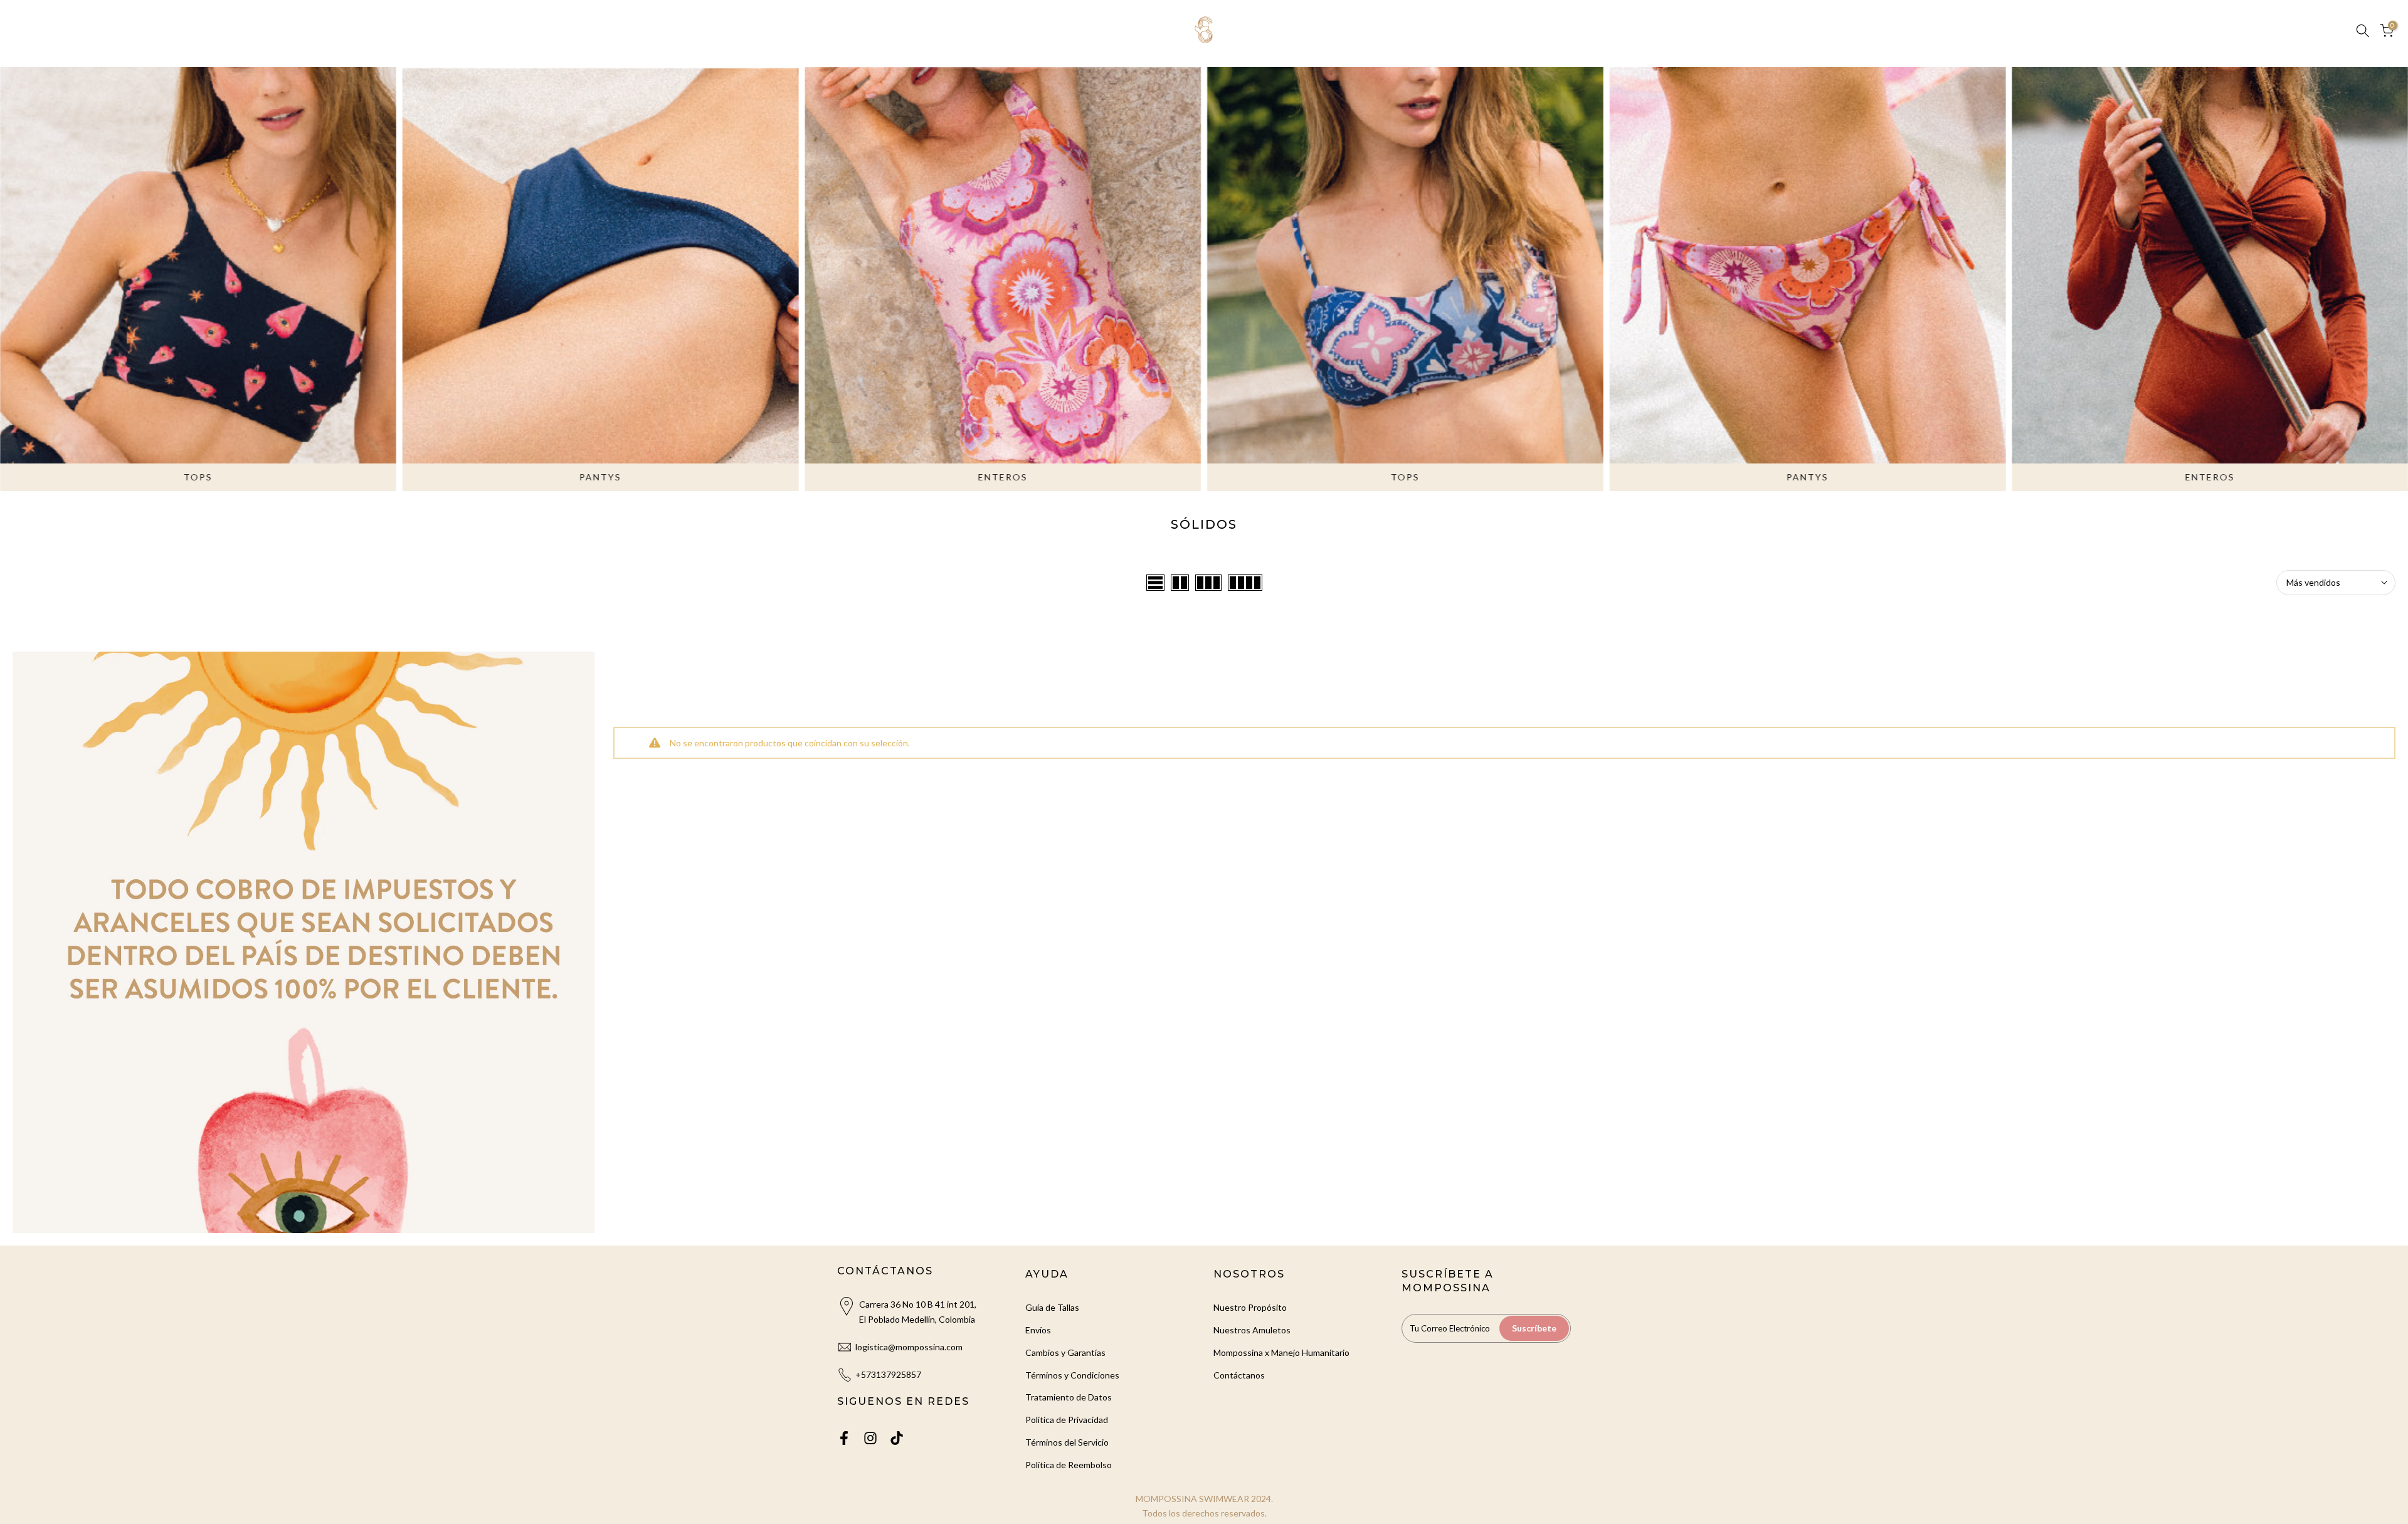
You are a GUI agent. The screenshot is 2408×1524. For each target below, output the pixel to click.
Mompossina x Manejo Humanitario (1281, 1352)
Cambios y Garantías (1065, 1352)
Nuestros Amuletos (1252, 1330)
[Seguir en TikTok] (897, 1438)
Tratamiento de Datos (1069, 1397)
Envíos (1038, 1330)
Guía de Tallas (1052, 1307)
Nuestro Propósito (1250, 1307)
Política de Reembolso (1069, 1465)
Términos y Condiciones (1072, 1375)
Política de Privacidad (1067, 1420)
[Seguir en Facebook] (844, 1438)
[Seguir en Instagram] (870, 1438)
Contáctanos (1239, 1375)
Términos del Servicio (1067, 1442)
